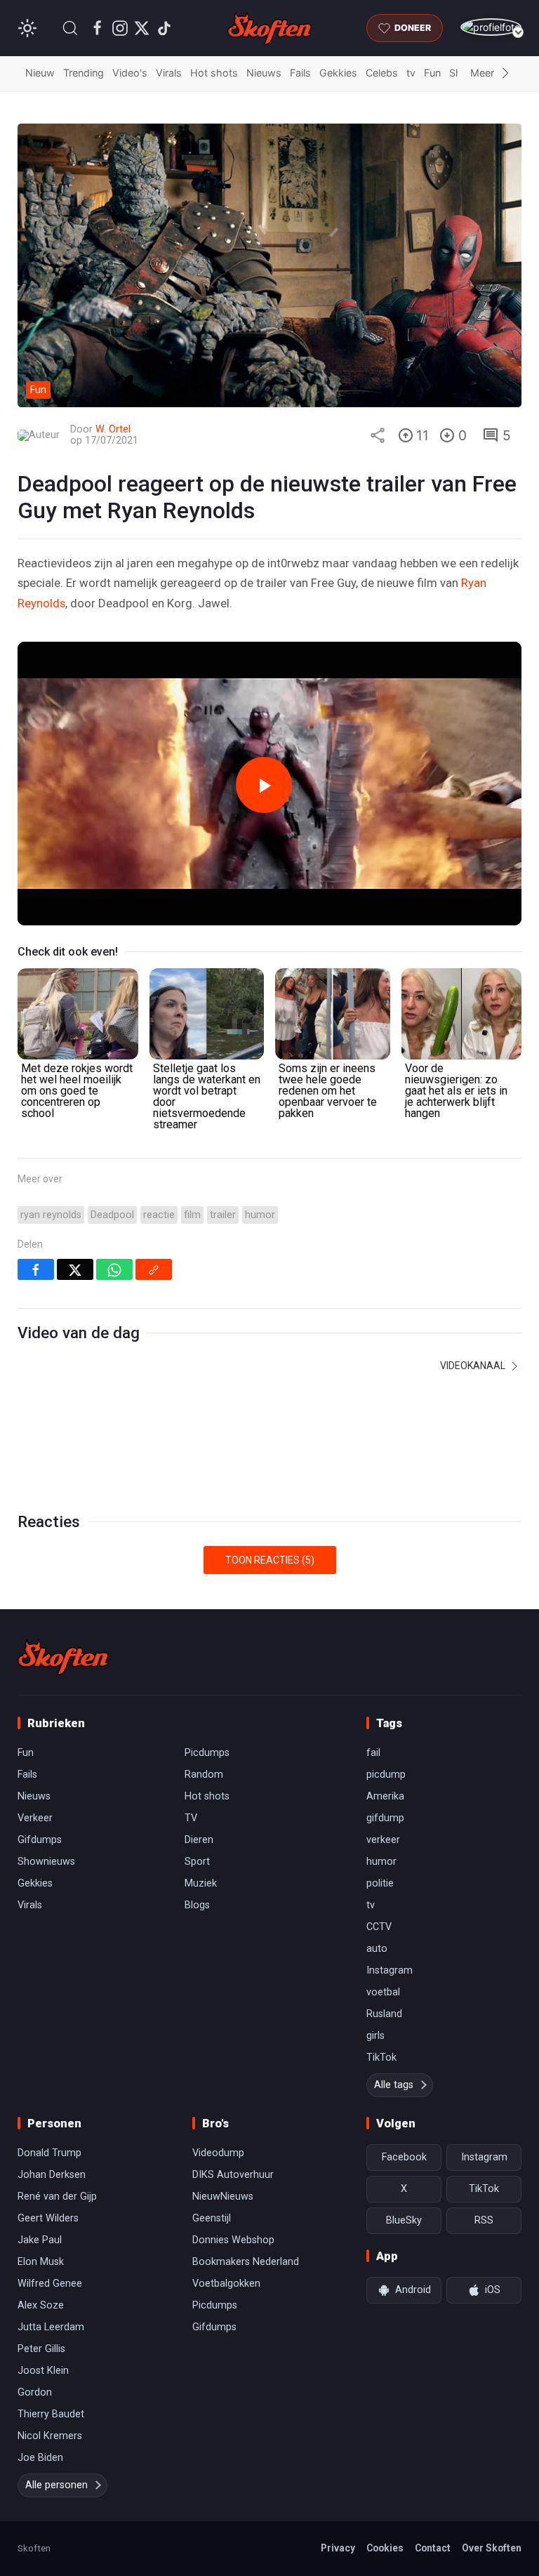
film (192, 1215)
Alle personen (56, 2485)
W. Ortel (113, 429)
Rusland (384, 2014)
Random (204, 1775)
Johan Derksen (52, 2175)
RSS (484, 2220)
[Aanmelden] (491, 27)
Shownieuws (46, 1862)
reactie (159, 1215)
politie (380, 1883)
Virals (169, 73)
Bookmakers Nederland (246, 2262)
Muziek (201, 1883)
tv (411, 73)
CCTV (379, 1927)
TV (191, 1818)
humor (260, 1215)
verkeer (383, 1840)
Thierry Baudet (51, 2414)
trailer (223, 1215)
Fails (300, 73)
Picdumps (207, 1753)
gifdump (385, 1818)
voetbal (383, 1992)
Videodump (218, 2153)
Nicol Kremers (50, 2436)
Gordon (35, 2392)
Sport (197, 1862)
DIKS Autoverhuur (233, 2175)
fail (373, 1753)
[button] (70, 28)
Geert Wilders (48, 2218)
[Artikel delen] (378, 435)
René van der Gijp (57, 2197)
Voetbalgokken (226, 2284)
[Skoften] (63, 1657)
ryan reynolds (51, 1215)
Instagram (390, 1970)
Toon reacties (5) (270, 1560)
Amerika (385, 1796)
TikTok (381, 2058)
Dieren (199, 1840)
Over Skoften (492, 2548)
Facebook (404, 2157)
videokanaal (474, 1366)
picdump (386, 1775)
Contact (433, 2548)
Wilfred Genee (50, 2284)
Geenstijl (212, 2218)
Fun (432, 73)
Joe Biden (40, 2458)
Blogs (197, 1905)
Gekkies (338, 73)
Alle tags (394, 2085)
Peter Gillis (41, 2349)
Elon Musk (41, 2262)
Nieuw (40, 73)
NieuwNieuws (223, 2197)
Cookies (385, 2548)
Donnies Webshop (233, 2240)
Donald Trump (49, 2153)
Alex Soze (41, 2305)
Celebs (382, 73)
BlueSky (404, 2220)
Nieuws (264, 73)
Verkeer (35, 1818)
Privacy (338, 2548)
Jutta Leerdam (51, 2327)
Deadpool (112, 1215)
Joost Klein (43, 2371)
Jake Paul (40, 2240)
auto (377, 1949)
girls (375, 2036)
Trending (84, 73)
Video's (130, 73)
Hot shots (214, 73)
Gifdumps (40, 1840)
